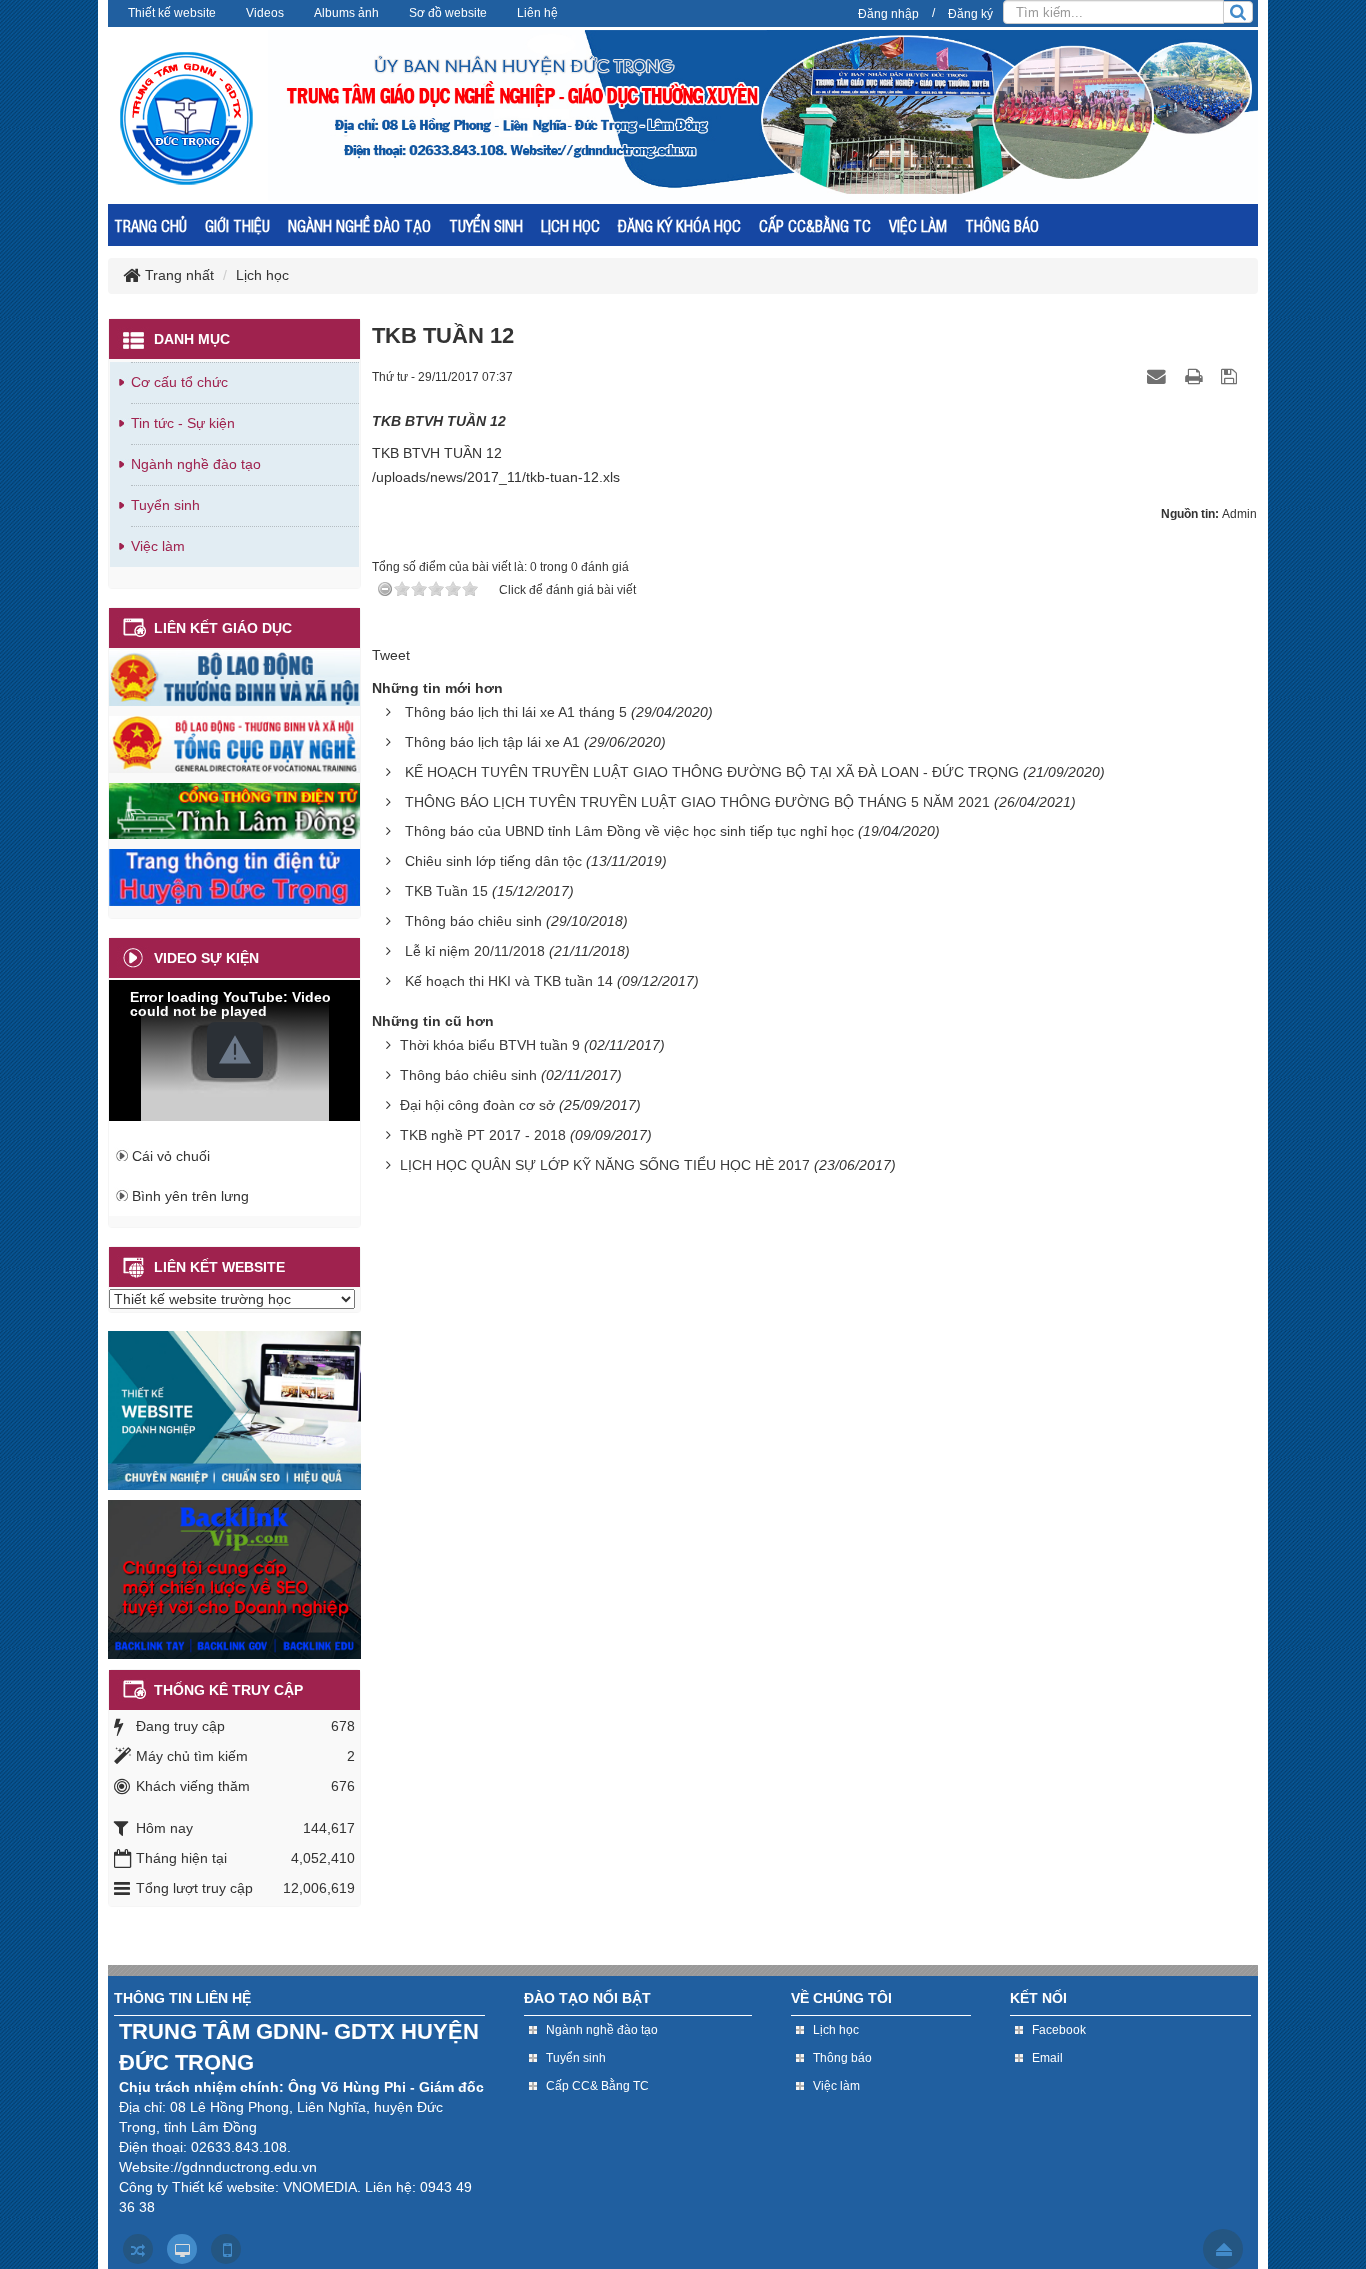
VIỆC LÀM (918, 225)
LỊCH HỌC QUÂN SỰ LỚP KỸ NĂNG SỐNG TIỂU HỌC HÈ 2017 (605, 1165)
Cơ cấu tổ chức (179, 382)
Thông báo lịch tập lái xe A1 (492, 742)
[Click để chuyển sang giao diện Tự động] (138, 2249)
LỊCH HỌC (570, 225)
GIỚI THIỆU (237, 225)
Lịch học (836, 2030)
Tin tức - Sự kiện (183, 423)
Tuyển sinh (165, 505)
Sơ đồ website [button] (448, 13)
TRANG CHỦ (150, 225)
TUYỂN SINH (486, 225)
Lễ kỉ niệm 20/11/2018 (475, 951)
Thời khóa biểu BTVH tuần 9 (490, 1045)
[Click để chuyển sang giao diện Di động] (226, 2249)
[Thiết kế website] (234, 1409)
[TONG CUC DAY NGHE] (234, 743)
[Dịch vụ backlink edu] (234, 1578)
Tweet (391, 655)
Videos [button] (265, 13)
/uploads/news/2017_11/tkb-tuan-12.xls (496, 477)
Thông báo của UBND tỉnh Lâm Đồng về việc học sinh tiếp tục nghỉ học (629, 831)
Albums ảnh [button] (346, 13)
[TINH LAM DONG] (234, 810)
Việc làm (158, 546)
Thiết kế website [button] (172, 13)
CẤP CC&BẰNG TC (815, 225)
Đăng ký (970, 14)
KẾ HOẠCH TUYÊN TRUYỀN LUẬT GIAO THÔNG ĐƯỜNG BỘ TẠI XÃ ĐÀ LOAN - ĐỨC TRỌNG (712, 772)
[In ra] (1196, 376)
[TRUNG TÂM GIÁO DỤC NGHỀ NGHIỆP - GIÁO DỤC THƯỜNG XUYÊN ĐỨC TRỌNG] (187, 118)
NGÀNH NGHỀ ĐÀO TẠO (359, 225)
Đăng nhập (888, 14)
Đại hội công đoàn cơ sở (477, 1105)
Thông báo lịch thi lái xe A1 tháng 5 (516, 712)
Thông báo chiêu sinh (473, 921)
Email (1047, 2058)
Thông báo (842, 2058)
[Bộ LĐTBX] (234, 677)
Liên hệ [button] (537, 13)
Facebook (1059, 2030)
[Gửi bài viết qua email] (1159, 376)
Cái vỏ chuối (171, 1156)
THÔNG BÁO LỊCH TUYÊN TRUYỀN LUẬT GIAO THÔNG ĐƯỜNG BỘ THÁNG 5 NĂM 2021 (697, 802)
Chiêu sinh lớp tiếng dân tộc (493, 861)
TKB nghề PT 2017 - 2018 (483, 1135)
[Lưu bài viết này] (1231, 376)
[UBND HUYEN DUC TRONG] (234, 876)
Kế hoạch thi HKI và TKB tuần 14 (509, 981)
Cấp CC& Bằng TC (597, 2086)
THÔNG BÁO (1002, 225)
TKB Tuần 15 (446, 891)
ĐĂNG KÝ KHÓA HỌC (679, 225)
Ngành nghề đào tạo (196, 464)
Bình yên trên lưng (190, 1196)
